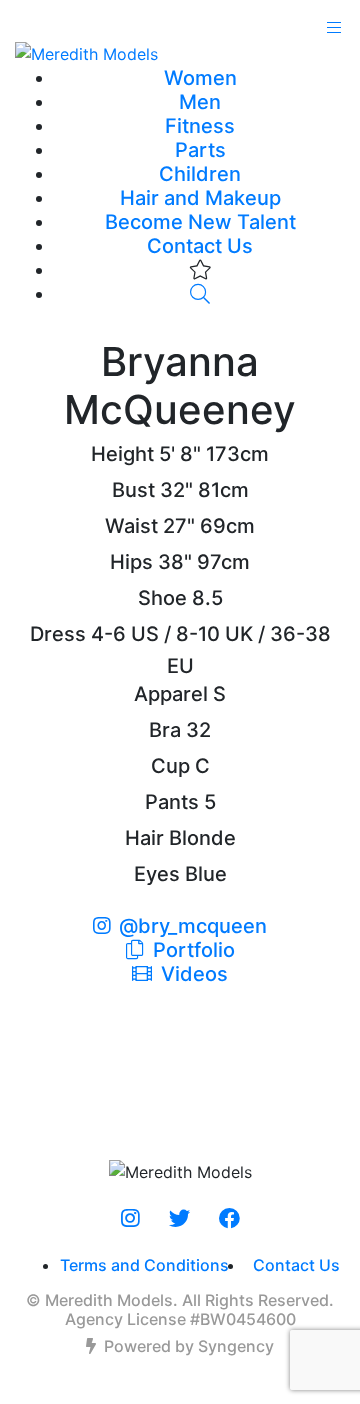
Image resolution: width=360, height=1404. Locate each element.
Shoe (162, 598)
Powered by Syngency (189, 1346)
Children (200, 174)
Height (122, 454)
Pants (172, 802)
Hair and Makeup (200, 198)
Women (200, 78)
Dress (58, 634)
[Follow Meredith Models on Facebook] (229, 1219)
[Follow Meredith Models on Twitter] (179, 1219)
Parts (200, 150)
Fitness (200, 126)
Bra (165, 730)
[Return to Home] (180, 53)
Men (200, 102)
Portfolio (191, 950)
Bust (133, 490)
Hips (131, 562)
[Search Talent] (200, 294)
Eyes (157, 874)
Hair (144, 838)
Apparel (171, 694)
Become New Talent (200, 222)
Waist (131, 526)
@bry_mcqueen (193, 926)
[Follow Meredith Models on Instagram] (130, 1219)
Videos (192, 974)
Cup (170, 766)
